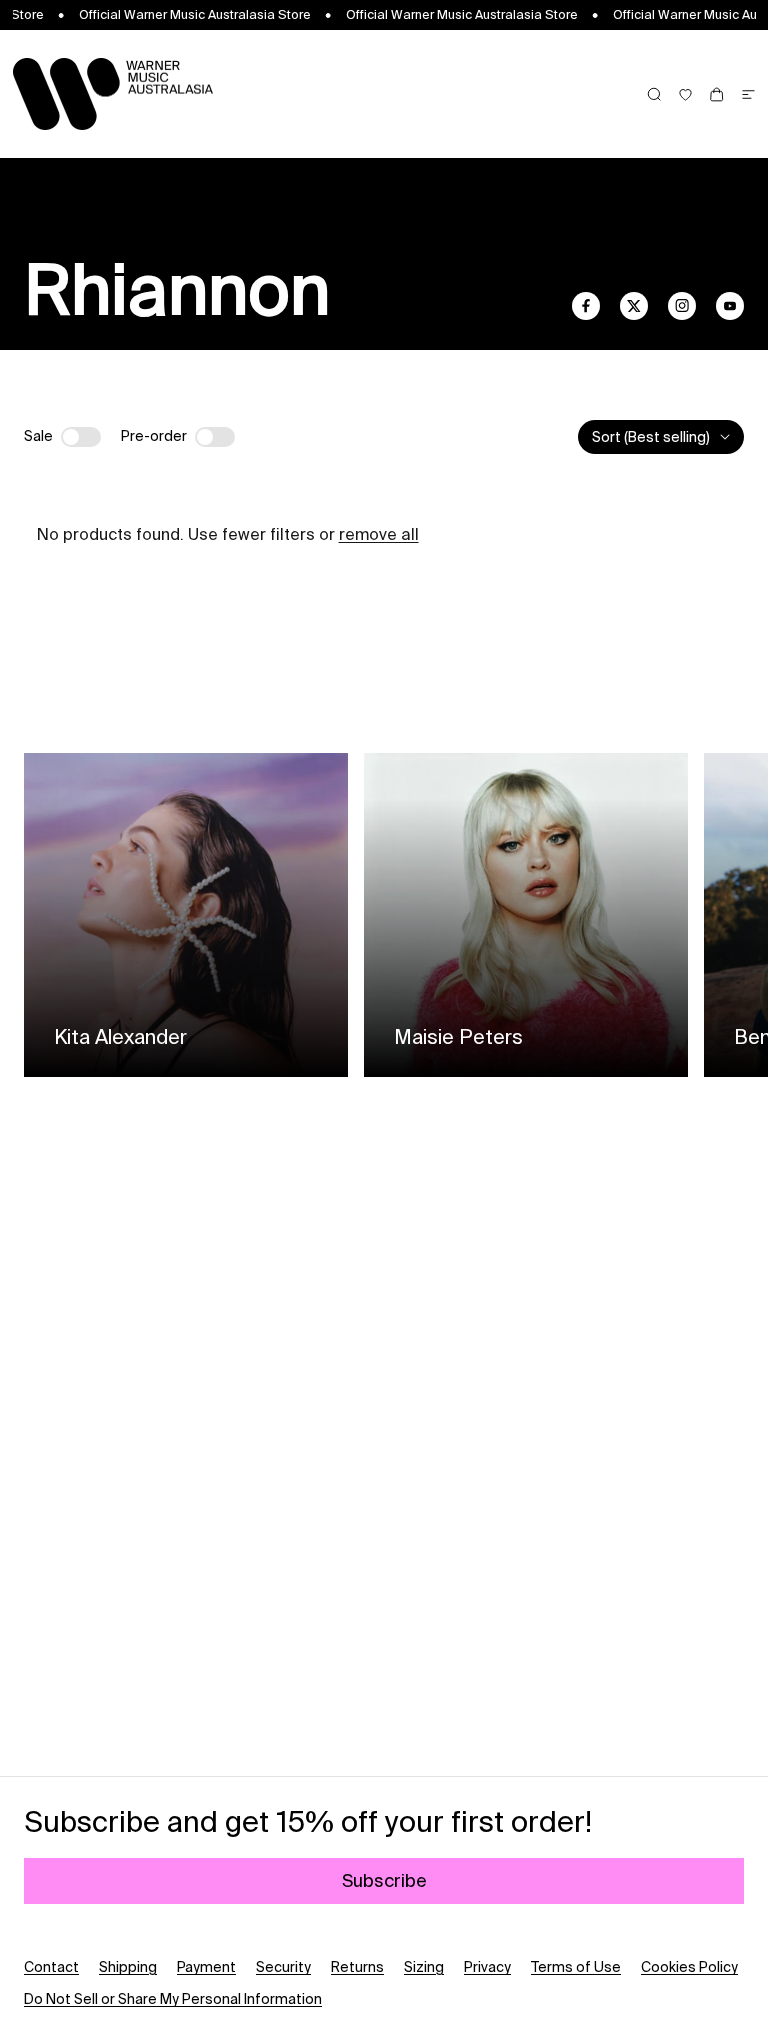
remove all (379, 534)
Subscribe (384, 1880)
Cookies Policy (689, 1967)
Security (283, 1967)
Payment (206, 1967)
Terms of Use (576, 1967)
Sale (38, 436)
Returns (357, 1967)
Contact (51, 1967)
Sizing (424, 1967)
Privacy (487, 1967)
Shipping (128, 1967)
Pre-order (154, 436)
